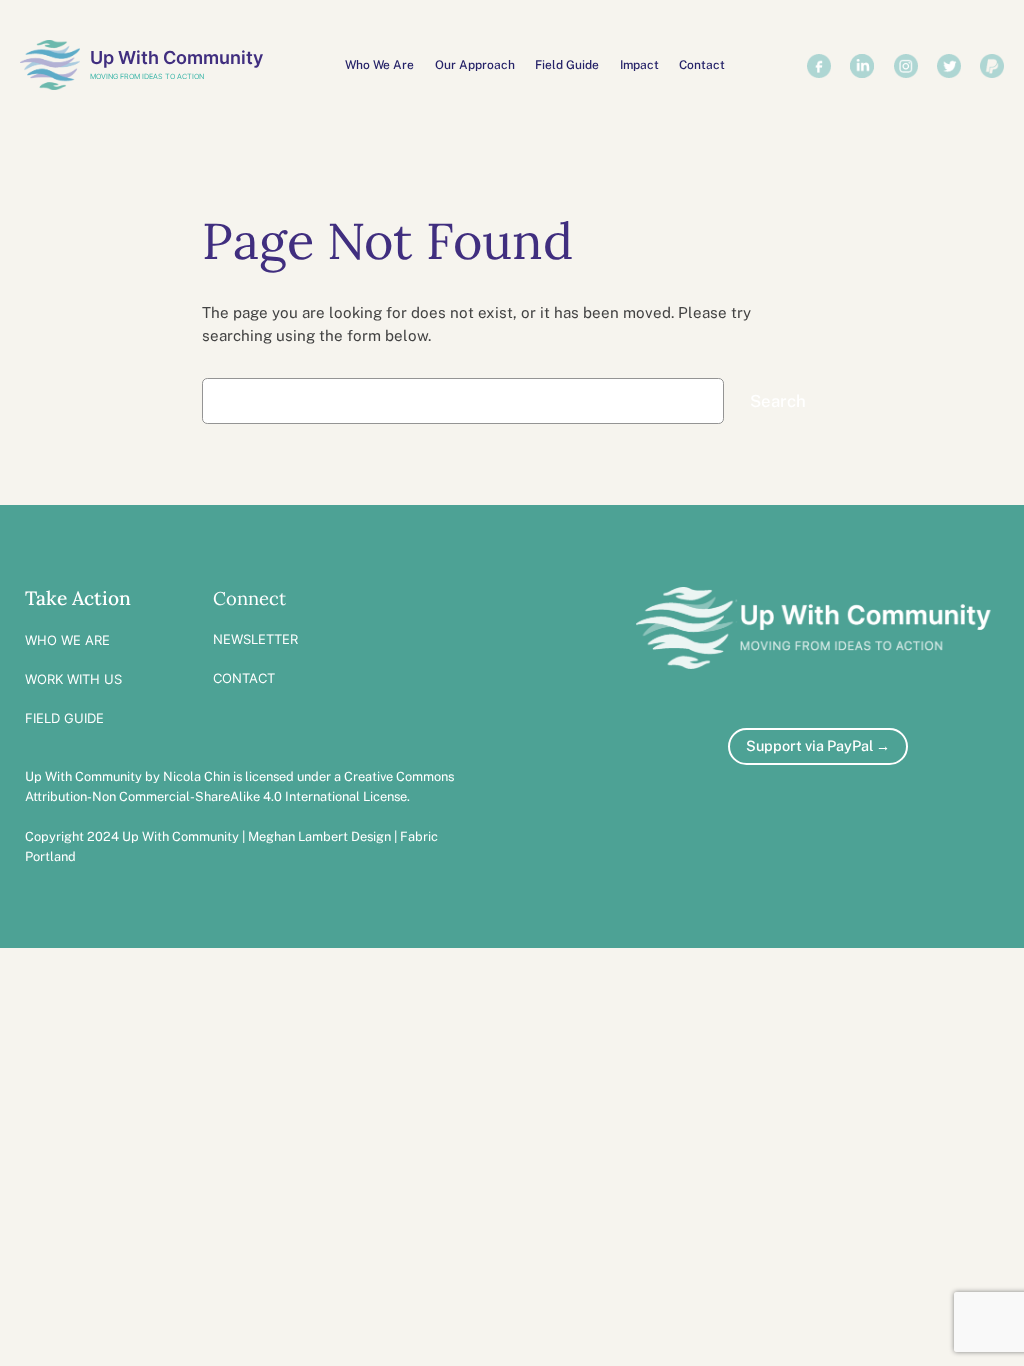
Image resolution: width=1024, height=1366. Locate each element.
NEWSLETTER (255, 639)
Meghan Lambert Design (319, 836)
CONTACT (244, 678)
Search (778, 401)
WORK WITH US (73, 679)
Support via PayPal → (818, 745)
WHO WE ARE (67, 640)
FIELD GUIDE (64, 718)
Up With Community (176, 57)
